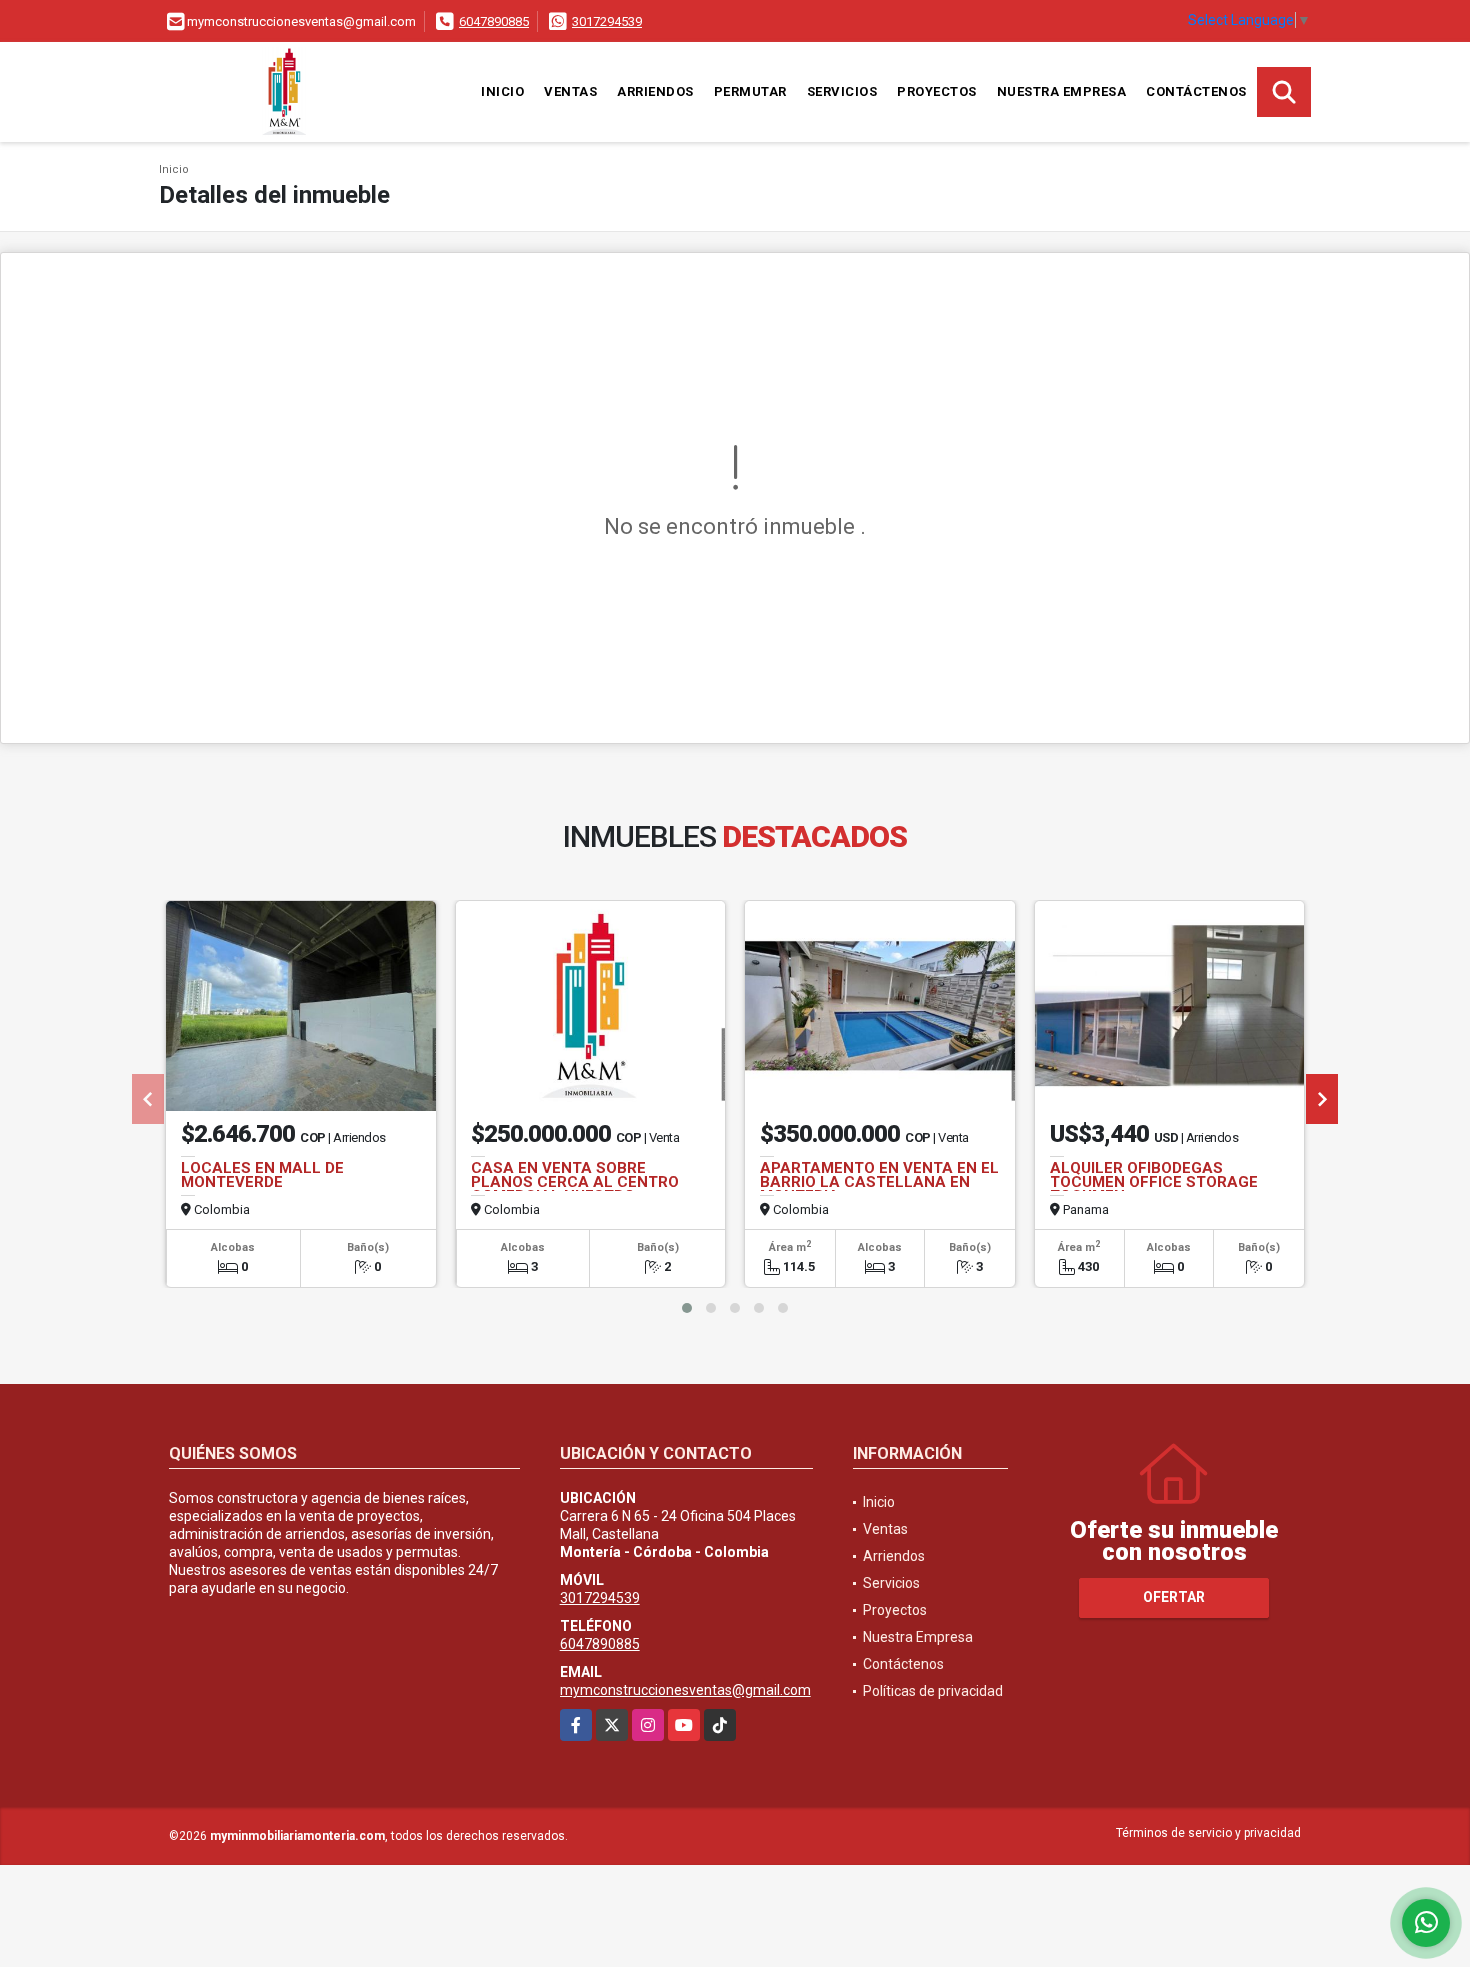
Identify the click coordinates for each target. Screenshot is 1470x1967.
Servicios (842, 91)
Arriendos (655, 91)
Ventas (570, 91)
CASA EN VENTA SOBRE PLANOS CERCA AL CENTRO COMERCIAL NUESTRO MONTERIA (575, 1189)
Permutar (750, 91)
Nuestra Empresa (1062, 91)
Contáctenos (1196, 91)
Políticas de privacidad (933, 1691)
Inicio (502, 91)
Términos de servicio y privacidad (1208, 1833)
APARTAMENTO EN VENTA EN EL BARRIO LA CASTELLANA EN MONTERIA (879, 1182)
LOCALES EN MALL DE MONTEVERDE (262, 1175)
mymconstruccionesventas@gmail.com (685, 1690)
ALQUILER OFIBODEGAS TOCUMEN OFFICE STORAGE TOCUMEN (1154, 1182)
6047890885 (494, 21)
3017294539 (607, 21)
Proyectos (937, 91)
